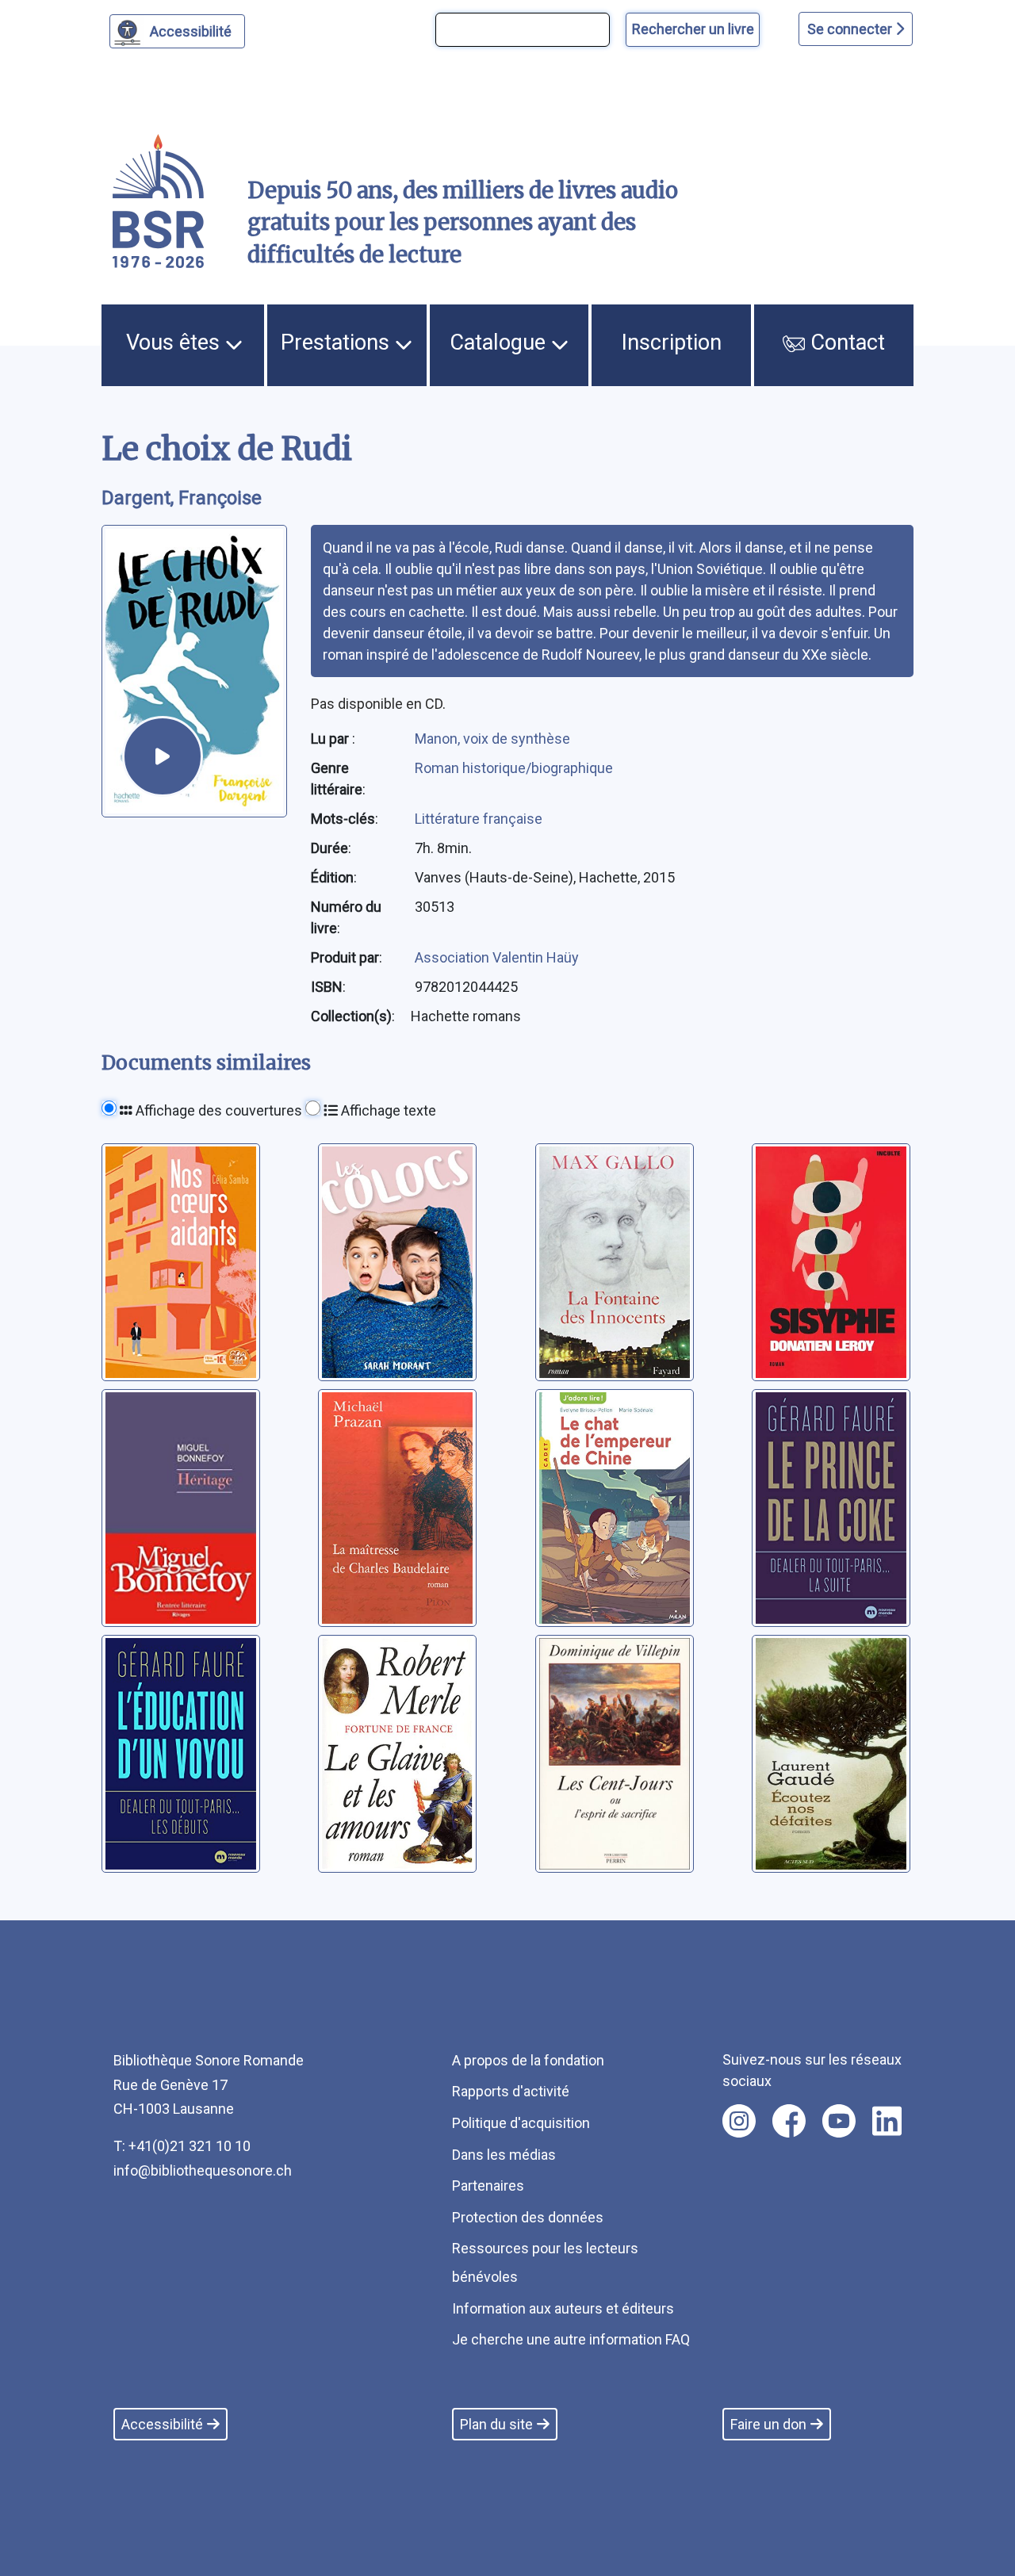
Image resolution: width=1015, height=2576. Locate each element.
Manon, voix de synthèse (492, 739)
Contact (845, 343)
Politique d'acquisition (521, 2123)
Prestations (338, 343)
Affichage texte (387, 1110)
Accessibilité (191, 31)
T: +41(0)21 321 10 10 (182, 2146)
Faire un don (768, 2424)
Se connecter (851, 29)
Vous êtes (176, 343)
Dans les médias (504, 2155)
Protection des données (528, 2217)
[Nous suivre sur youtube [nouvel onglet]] (839, 2121)
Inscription (672, 343)
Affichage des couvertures (217, 1110)
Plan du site (496, 2424)
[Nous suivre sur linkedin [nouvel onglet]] (887, 2121)
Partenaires (488, 2186)
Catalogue (500, 343)
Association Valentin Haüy (497, 957)
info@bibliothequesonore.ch (203, 2170)
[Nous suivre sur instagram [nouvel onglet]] (739, 2121)
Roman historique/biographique (514, 768)
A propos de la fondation (528, 2060)
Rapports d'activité (511, 2091)
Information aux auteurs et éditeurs (563, 2308)
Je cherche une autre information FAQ (571, 2339)
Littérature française (479, 819)
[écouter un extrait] (163, 756)
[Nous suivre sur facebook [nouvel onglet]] (789, 2121)
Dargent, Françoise (182, 498)
